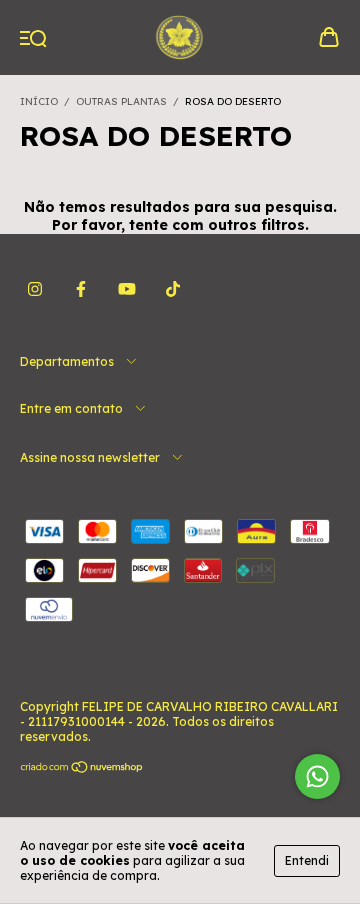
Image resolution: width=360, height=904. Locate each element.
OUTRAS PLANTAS (121, 101)
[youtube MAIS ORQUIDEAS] (127, 289)
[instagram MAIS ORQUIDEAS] (35, 289)
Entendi (307, 860)
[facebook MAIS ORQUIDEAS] (81, 289)
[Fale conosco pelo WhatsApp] (317, 776)
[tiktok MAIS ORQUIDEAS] (173, 289)
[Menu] (33, 39)
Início (39, 101)
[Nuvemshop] (82, 769)
